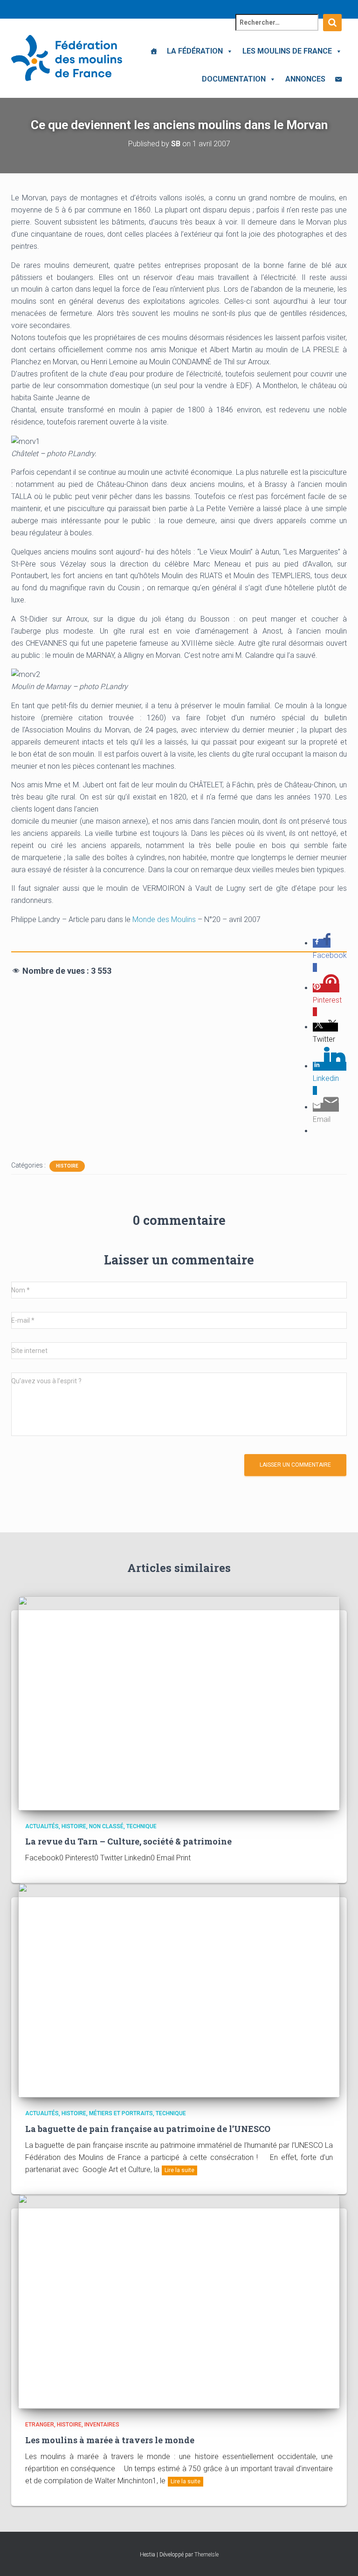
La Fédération (195, 51)
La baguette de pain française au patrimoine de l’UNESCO (148, 2129)
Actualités (42, 1826)
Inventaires (102, 2425)
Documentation (234, 79)
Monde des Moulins (164, 919)
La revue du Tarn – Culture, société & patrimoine (128, 1841)
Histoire (67, 1166)
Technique (141, 1826)
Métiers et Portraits (121, 2113)
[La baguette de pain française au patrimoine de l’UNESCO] (179, 1990)
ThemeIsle (207, 2555)
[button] (228, 51)
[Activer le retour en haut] (340, 2557)
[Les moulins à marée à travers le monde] (179, 2301)
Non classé (106, 1826)
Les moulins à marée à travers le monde (110, 2440)
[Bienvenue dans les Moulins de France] (154, 51)
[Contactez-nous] (338, 79)
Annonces (305, 79)
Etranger (40, 2425)
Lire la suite (179, 2170)
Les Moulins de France (287, 51)
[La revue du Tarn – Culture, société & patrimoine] (179, 1702)
